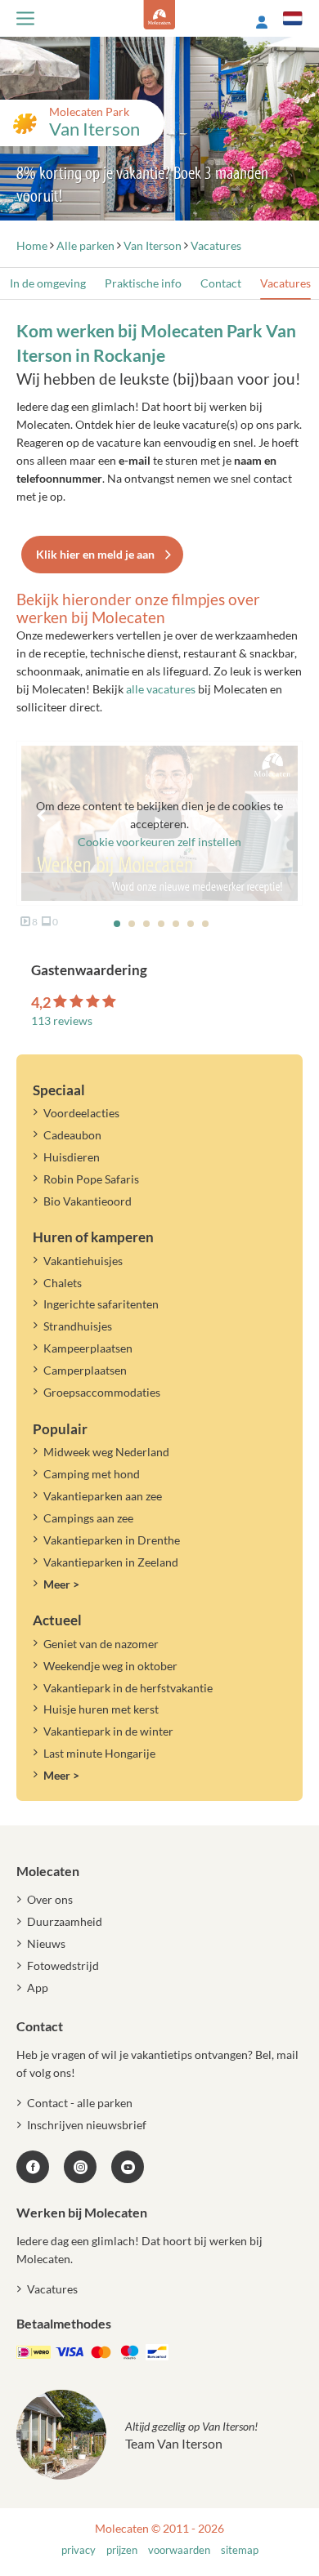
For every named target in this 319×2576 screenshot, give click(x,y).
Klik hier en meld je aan (95, 554)
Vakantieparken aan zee (103, 1496)
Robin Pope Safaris (91, 1179)
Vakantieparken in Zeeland (111, 1562)
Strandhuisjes (78, 1326)
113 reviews (62, 1021)
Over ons (50, 1899)
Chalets (63, 1283)
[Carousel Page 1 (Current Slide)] (117, 924)
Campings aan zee (88, 1518)
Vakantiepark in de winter (108, 1731)
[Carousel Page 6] (191, 924)
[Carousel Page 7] (205, 924)
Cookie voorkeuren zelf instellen (159, 842)
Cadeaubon (72, 1135)
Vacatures (285, 283)
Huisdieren (72, 1157)
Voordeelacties (81, 1113)
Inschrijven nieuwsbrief (87, 2125)
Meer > (61, 1584)
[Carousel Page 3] (146, 924)
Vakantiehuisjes (83, 1261)
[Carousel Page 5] (176, 924)
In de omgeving (48, 283)
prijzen (122, 2550)
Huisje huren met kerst (101, 1709)
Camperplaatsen (85, 1370)
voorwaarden (179, 2550)
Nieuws (46, 1943)
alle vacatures (161, 689)
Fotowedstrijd (63, 1965)
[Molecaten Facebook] (33, 2167)
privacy (79, 2550)
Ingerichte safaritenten (101, 1304)
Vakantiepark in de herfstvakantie (128, 1688)
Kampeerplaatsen (88, 1348)
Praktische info (143, 283)
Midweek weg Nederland (106, 1452)
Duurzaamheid (65, 1921)
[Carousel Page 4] (161, 924)
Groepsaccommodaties (102, 1392)
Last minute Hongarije (99, 1753)
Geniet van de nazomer (101, 1644)
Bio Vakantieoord (88, 1201)
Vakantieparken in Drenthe (112, 1540)
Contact (221, 283)
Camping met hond (92, 1474)
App (38, 1988)
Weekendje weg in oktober (110, 1666)
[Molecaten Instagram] (80, 2167)
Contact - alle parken (80, 2103)
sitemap (240, 2550)
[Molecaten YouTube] (128, 2167)
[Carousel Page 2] (132, 924)
